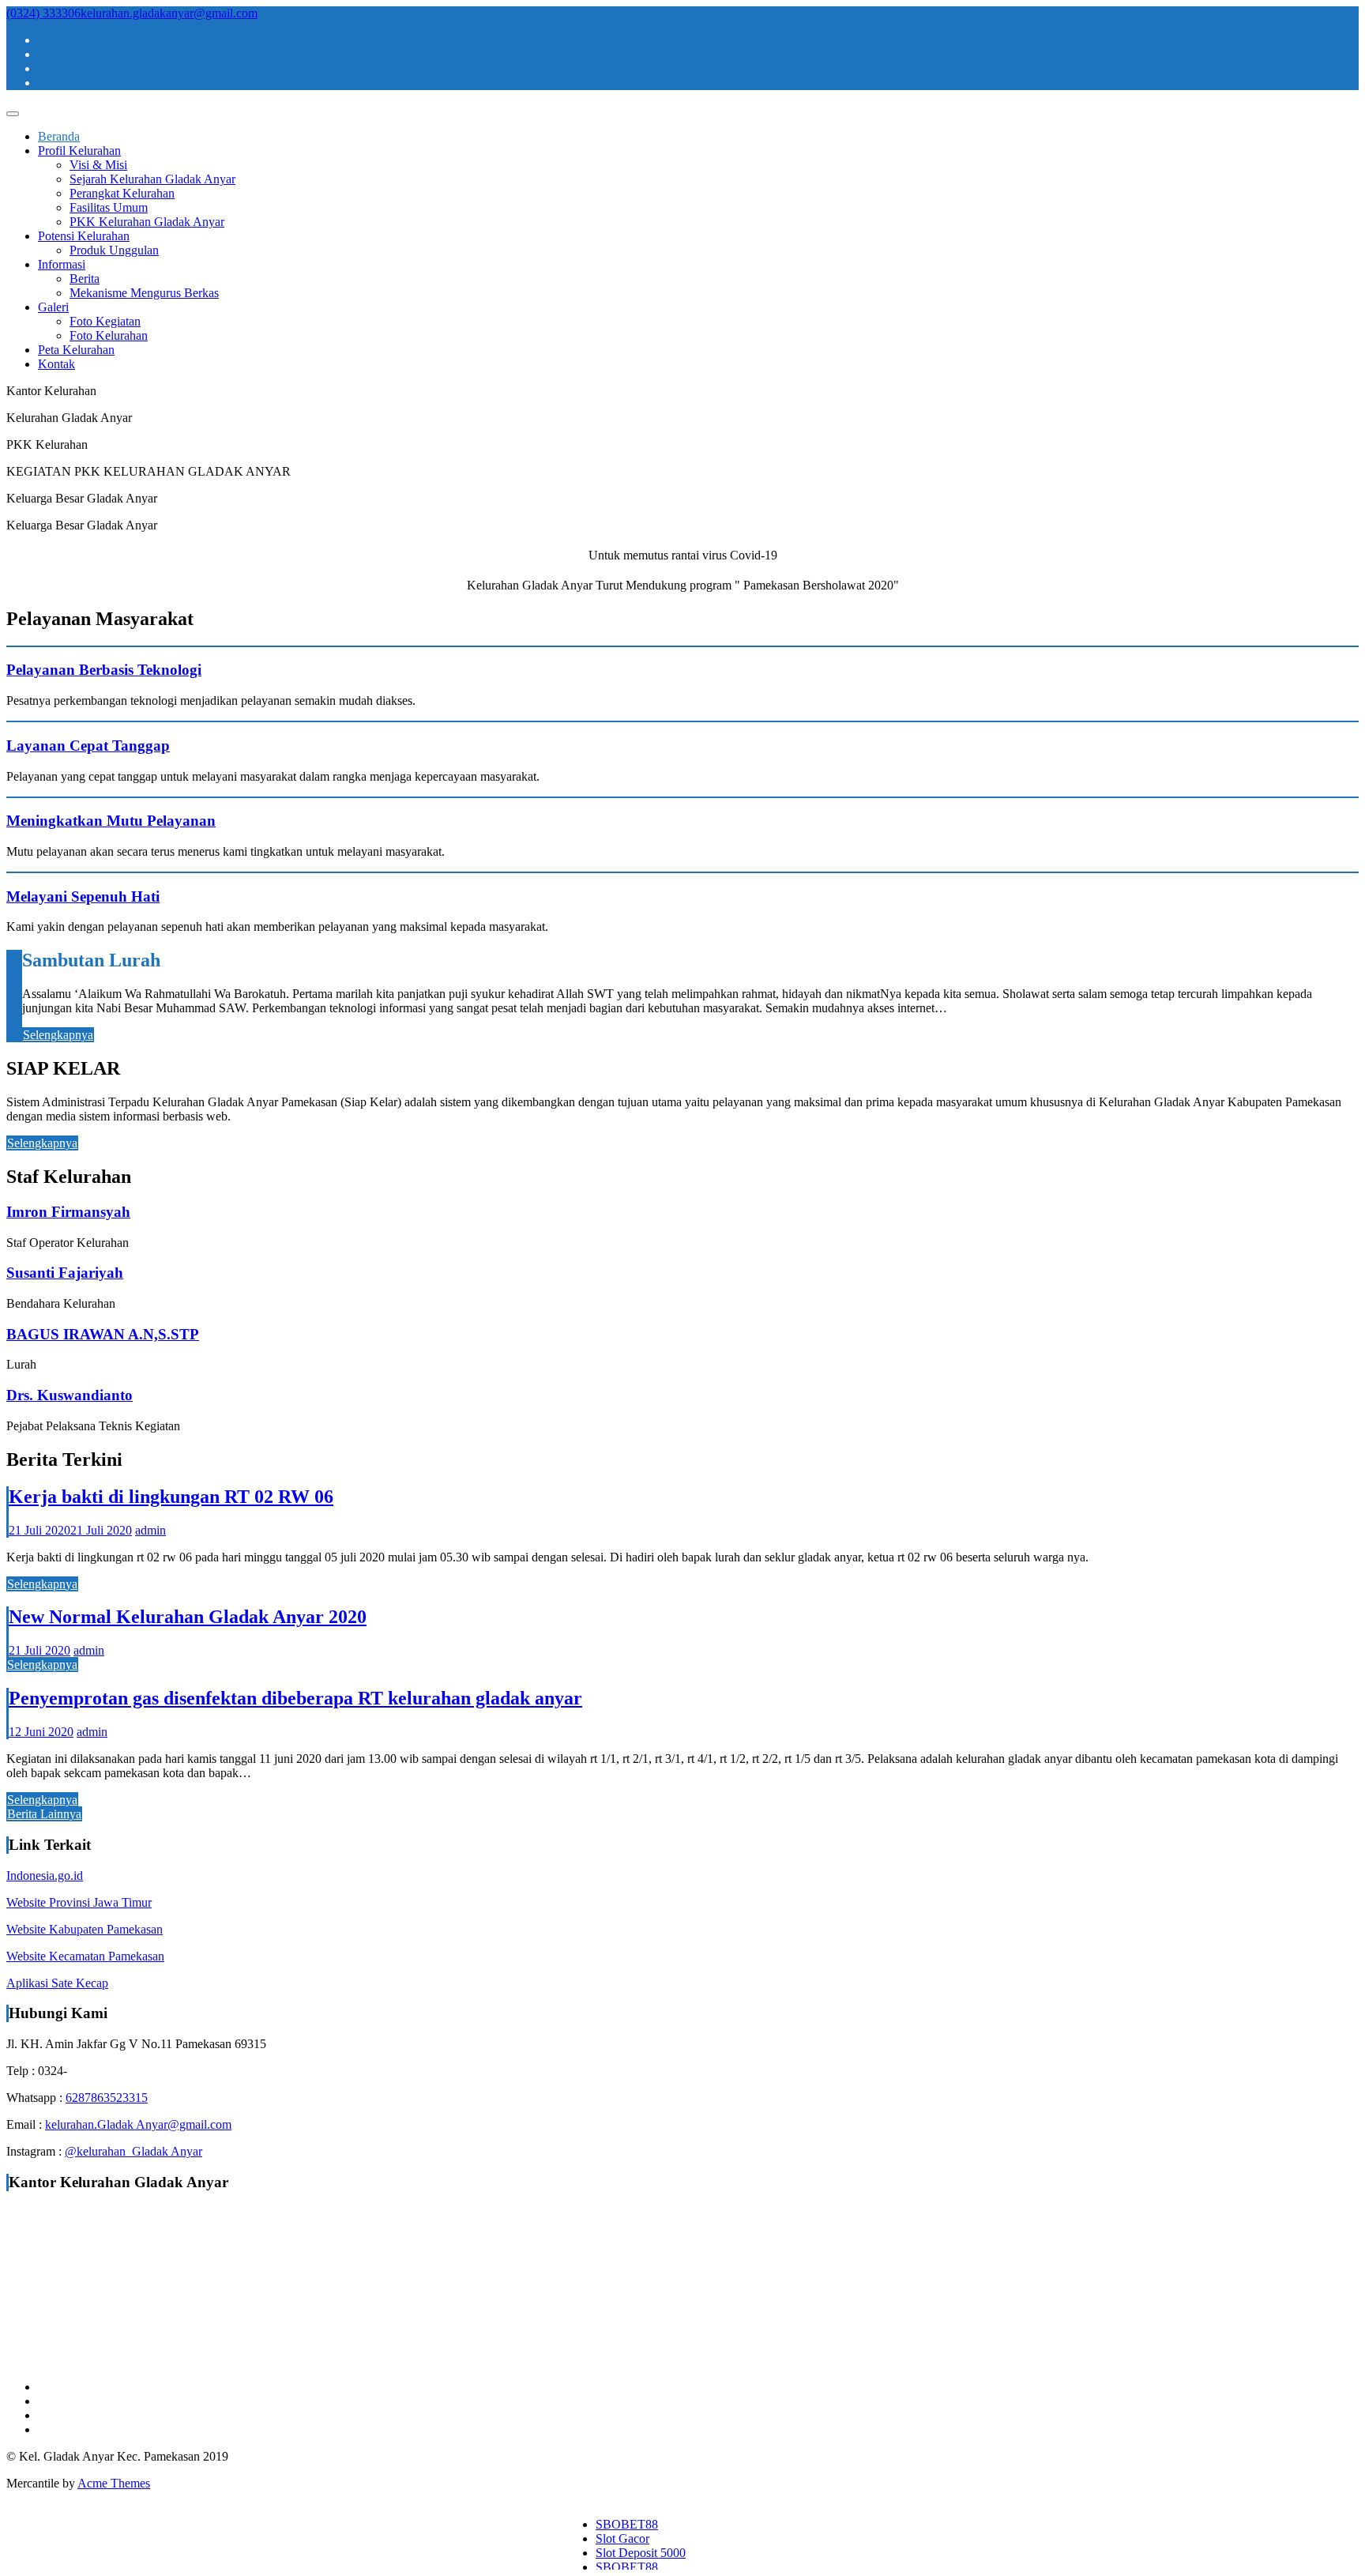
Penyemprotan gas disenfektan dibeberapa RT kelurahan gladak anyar (295, 1698)
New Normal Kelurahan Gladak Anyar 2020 (188, 1617)
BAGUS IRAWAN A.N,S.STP (103, 1334)
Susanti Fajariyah (65, 1273)
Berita (85, 279)
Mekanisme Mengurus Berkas (144, 293)
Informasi (62, 264)
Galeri (53, 307)
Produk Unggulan (114, 250)
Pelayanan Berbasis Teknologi (104, 670)
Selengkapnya (58, 1035)
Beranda (59, 136)
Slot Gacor (622, 2538)
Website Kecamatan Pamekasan (85, 1956)
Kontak (56, 364)
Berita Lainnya (44, 1814)
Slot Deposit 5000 (641, 2553)
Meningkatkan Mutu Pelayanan (111, 821)
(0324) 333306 (43, 13)
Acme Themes (114, 2483)
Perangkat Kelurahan (122, 193)
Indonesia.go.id (45, 1876)
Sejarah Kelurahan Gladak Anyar (152, 179)
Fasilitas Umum (109, 207)
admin (150, 1530)
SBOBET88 (627, 2524)
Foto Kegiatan (105, 321)
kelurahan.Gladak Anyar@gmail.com (138, 2124)
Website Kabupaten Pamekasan (85, 1929)
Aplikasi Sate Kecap (57, 1983)
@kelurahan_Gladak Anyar (133, 2151)
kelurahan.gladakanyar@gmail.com (169, 13)
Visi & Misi (98, 165)
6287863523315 (107, 2098)
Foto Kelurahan (109, 335)
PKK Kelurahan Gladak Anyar (147, 222)
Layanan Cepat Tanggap (88, 746)
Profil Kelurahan (79, 151)
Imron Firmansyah (68, 1212)
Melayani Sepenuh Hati (83, 896)
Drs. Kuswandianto (70, 1395)
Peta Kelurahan (76, 350)
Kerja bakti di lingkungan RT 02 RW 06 (171, 1497)
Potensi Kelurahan (84, 236)
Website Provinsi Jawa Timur (79, 1902)
